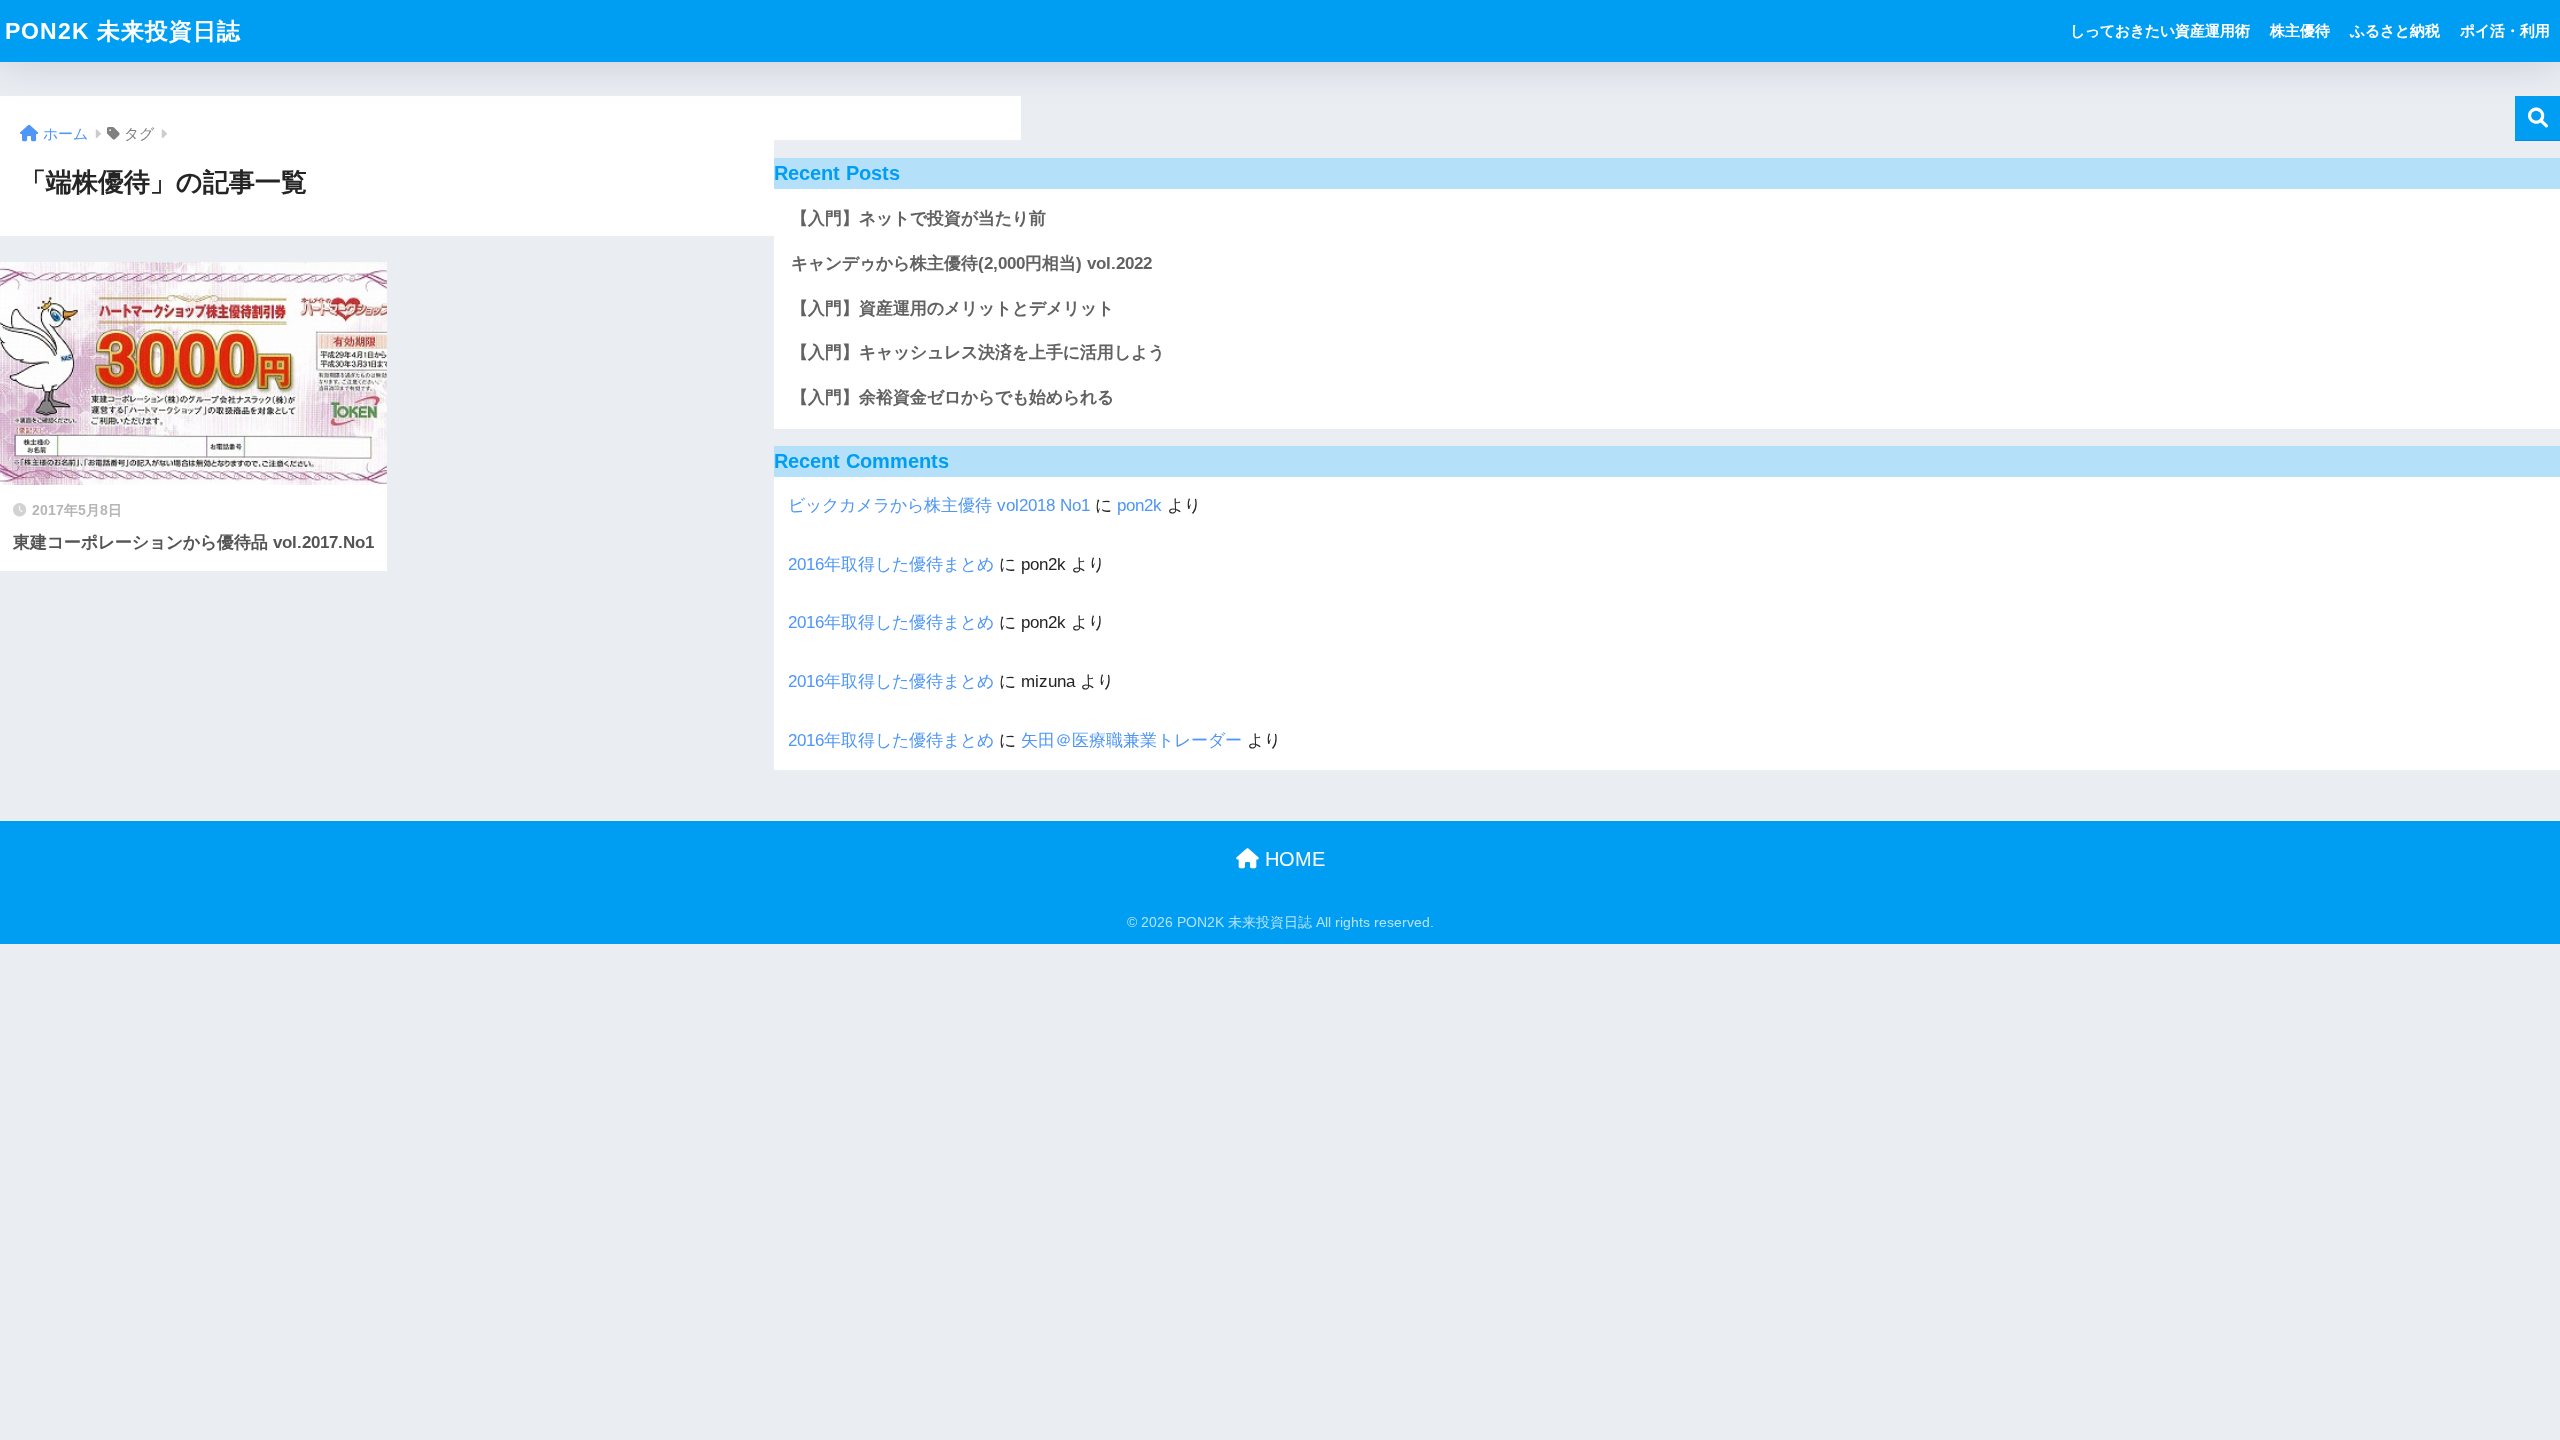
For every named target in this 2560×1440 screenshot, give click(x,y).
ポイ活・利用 (2505, 30)
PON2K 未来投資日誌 (123, 31)
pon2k (1139, 505)
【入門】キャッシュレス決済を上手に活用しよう (978, 352)
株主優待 (2300, 30)
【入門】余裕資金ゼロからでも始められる (952, 397)
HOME (1292, 859)
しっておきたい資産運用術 (2160, 30)
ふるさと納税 (2395, 30)
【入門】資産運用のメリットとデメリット (952, 308)
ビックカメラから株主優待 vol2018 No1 (939, 505)
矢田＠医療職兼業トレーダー (1131, 740)
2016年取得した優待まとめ (891, 564)
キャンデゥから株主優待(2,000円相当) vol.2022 (971, 263)
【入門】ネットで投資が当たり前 (918, 218)
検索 (2537, 118)
